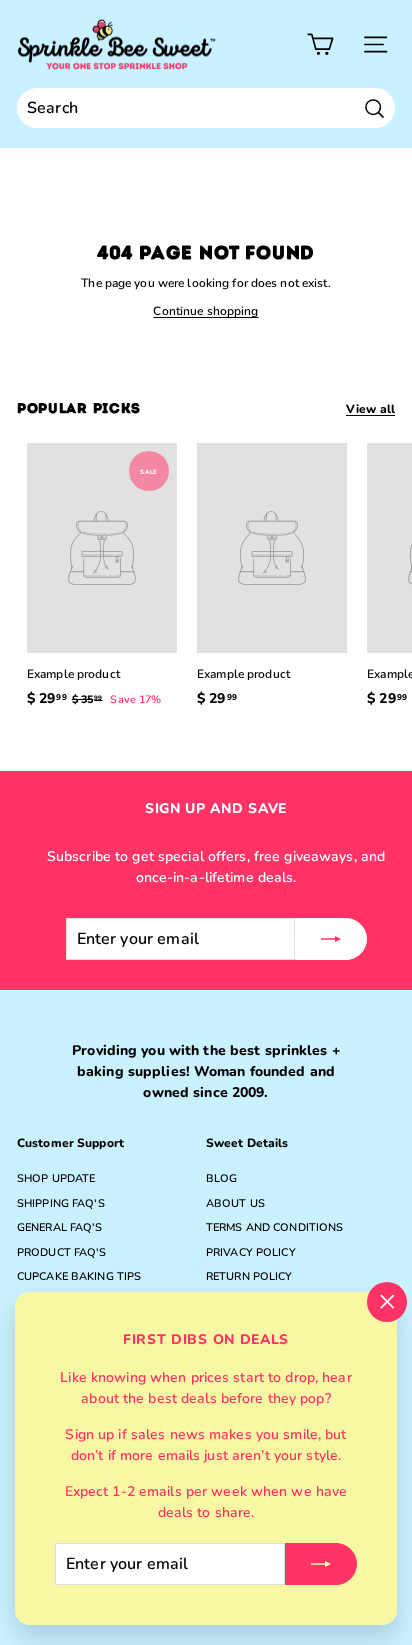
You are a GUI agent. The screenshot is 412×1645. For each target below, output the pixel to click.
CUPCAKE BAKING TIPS (79, 1276)
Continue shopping (205, 311)
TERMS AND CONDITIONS (274, 1227)
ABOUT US (235, 1203)
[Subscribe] (321, 1564)
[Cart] (320, 44)
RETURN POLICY (249, 1276)
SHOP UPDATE (56, 1178)
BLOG (221, 1178)
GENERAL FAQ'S (60, 1227)
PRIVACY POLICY (251, 1252)
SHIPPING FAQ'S (61, 1203)
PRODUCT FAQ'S (62, 1252)
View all (370, 409)
